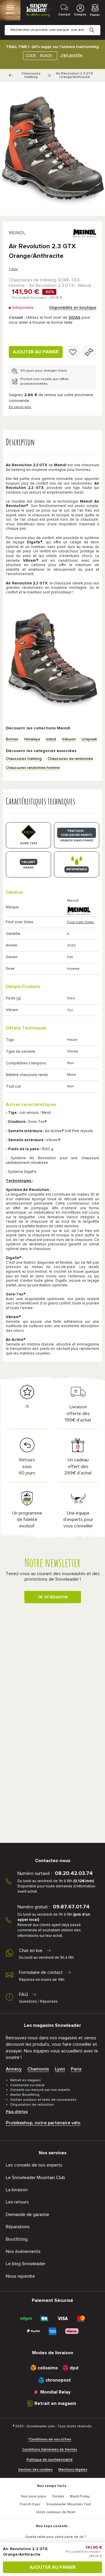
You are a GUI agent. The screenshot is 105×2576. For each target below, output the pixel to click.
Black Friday (80, 2497)
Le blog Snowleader (26, 2264)
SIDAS (75, 318)
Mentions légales (73, 2470)
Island (51, 739)
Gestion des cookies (35, 2470)
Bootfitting (17, 2239)
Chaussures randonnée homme (33, 768)
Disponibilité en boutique (73, 308)
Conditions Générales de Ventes (50, 2450)
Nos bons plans (34, 2497)
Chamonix (38, 2069)
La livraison (17, 2190)
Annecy (14, 2069)
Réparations (18, 2227)
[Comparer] (89, 352)
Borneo (12, 739)
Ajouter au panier (36, 352)
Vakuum (69, 739)
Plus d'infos (17, 2112)
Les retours (17, 2202)
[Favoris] (73, 352)
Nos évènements (23, 2251)
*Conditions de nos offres (50, 2440)
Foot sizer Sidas (80, 922)
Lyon (60, 2069)
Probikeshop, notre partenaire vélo (43, 2123)
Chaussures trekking (31, 75)
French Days (30, 2504)
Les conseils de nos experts (34, 2165)
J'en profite (71, 55)
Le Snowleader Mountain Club (35, 2178)
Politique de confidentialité (50, 2460)
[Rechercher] (96, 26)
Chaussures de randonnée (70, 759)
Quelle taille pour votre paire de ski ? (56, 2537)
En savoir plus (20, 407)
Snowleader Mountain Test (69, 2504)
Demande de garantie (28, 2215)
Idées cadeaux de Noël (56, 2512)
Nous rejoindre (20, 2276)
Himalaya (32, 739)
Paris (76, 2069)
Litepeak (89, 739)
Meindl (17, 233)
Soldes (58, 2497)
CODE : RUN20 (39, 56)
